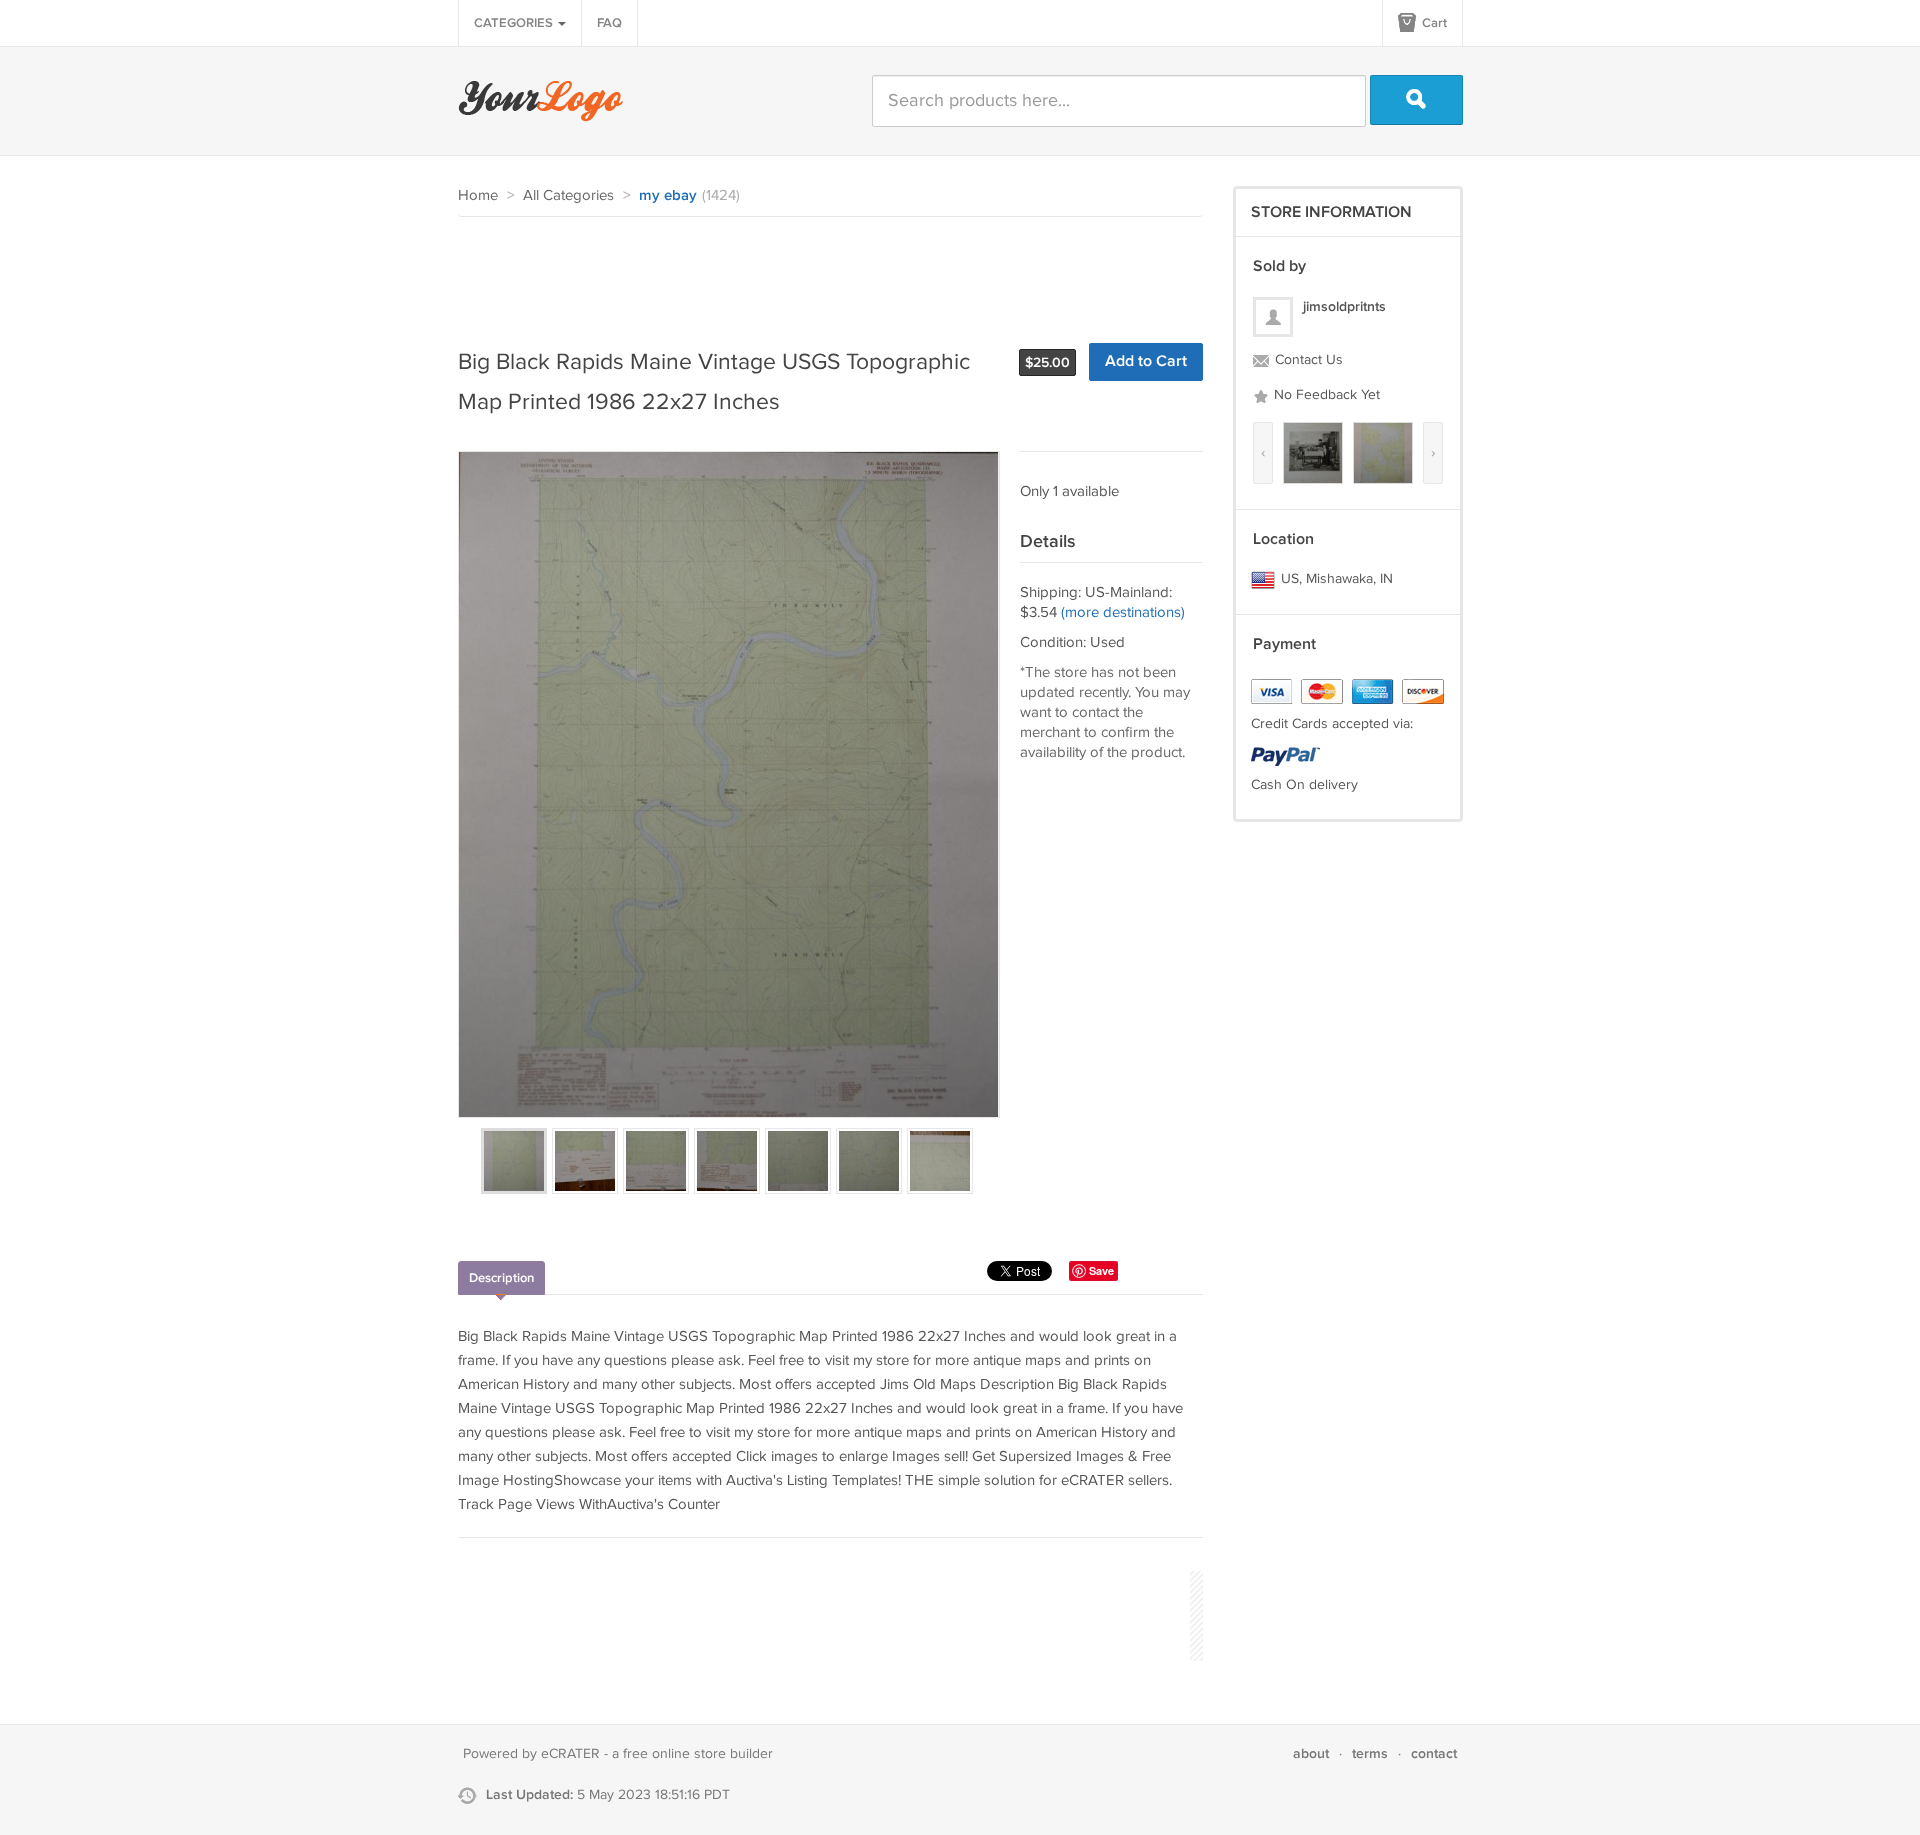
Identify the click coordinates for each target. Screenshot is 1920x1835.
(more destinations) (1123, 612)
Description (501, 1278)
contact (1434, 1753)
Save (1101, 1270)
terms (1370, 1753)
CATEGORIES (515, 23)
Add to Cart (1146, 361)
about (1311, 1753)
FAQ (609, 23)
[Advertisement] (822, 272)
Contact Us (1307, 360)
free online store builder (698, 1754)
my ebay (668, 196)
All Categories (568, 195)
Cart (1433, 23)
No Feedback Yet (1325, 395)
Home (478, 195)
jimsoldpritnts (1344, 306)
